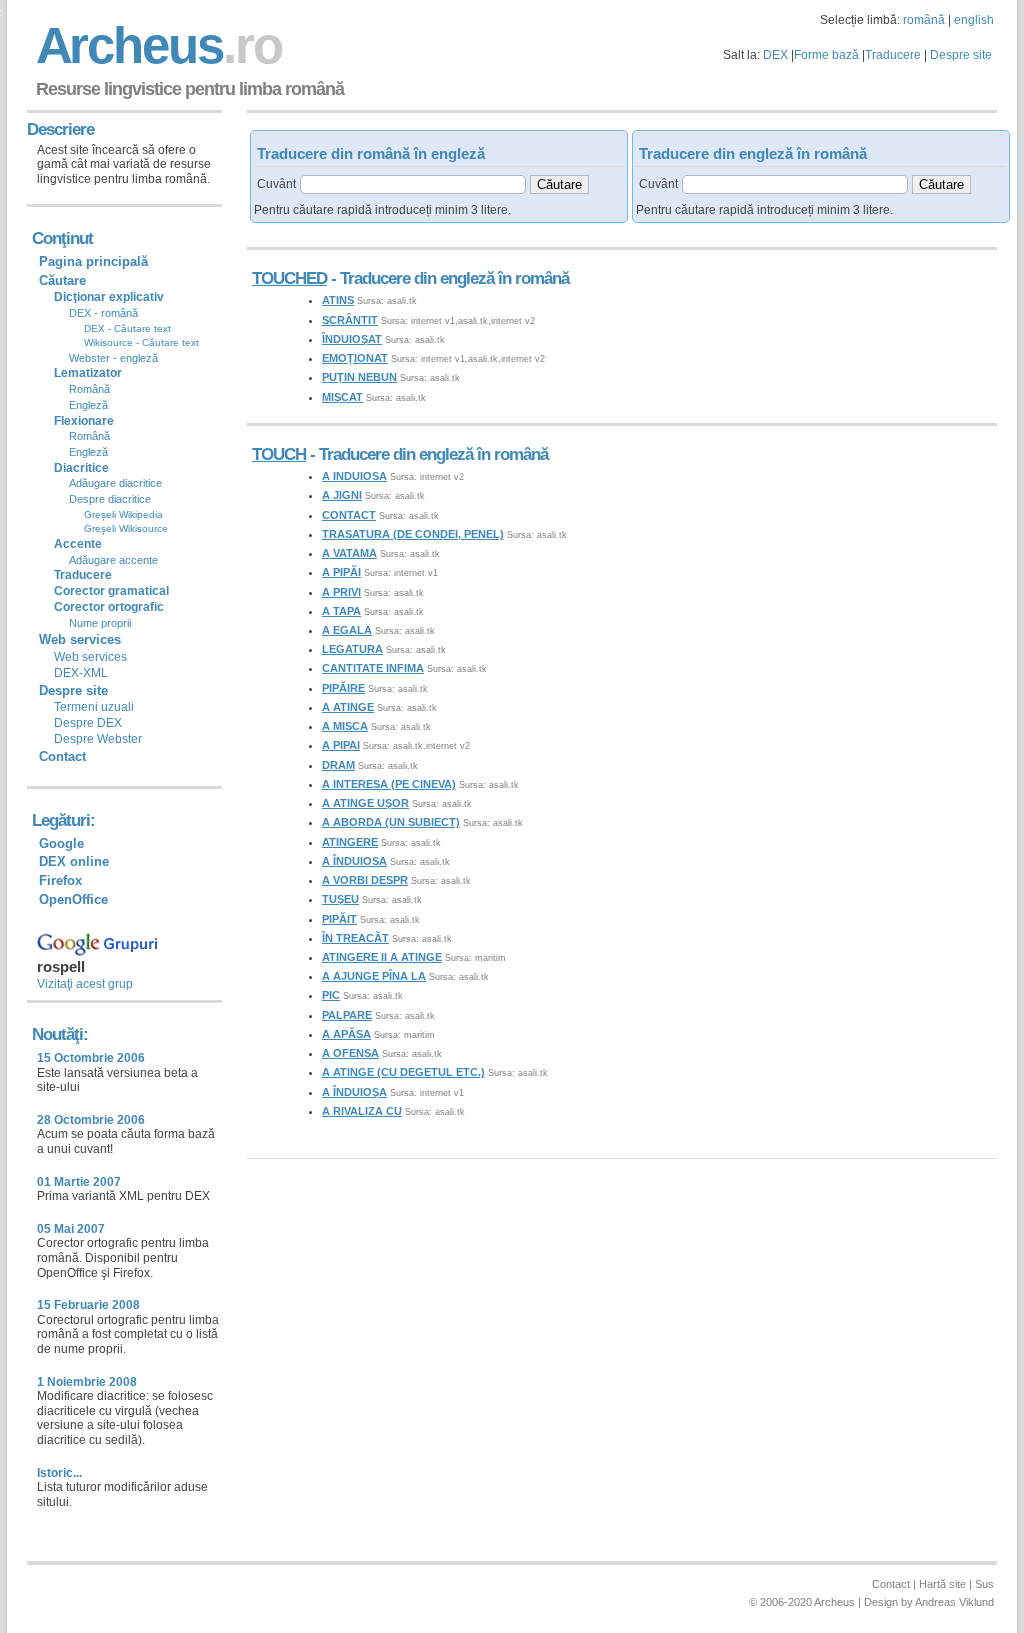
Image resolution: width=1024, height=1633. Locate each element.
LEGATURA (352, 649)
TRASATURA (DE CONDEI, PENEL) (413, 534)
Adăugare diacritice (115, 483)
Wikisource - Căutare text (141, 342)
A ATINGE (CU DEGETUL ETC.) (403, 1072)
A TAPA (341, 611)
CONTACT (349, 515)
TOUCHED (289, 278)
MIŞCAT (342, 397)
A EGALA (347, 630)
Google (61, 843)
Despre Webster (98, 739)
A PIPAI (341, 745)
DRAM (338, 765)
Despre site (961, 55)
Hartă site (942, 1584)
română (924, 20)
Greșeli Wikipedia (123, 514)
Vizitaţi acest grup (85, 984)
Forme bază (826, 55)
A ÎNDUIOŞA (354, 1092)
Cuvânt (276, 184)
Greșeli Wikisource (126, 528)
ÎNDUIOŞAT (352, 339)
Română (89, 389)
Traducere (893, 55)
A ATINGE (348, 707)
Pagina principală (93, 261)
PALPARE (347, 1015)
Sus (984, 1584)
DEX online (74, 861)
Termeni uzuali (94, 707)
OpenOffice (73, 899)
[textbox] (413, 184)
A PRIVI (341, 592)
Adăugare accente (113, 560)
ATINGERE (350, 842)
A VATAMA (349, 553)
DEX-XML (81, 673)
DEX (775, 55)
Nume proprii (100, 623)
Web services (90, 657)
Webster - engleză (113, 358)
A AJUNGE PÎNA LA (374, 976)
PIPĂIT (339, 919)
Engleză (88, 405)
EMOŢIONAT (355, 358)
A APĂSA (346, 1034)
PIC (331, 995)
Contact (62, 756)
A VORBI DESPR (365, 880)
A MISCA (345, 726)
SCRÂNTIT (350, 320)
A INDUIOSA (354, 476)
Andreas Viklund (954, 1602)
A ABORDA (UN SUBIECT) (391, 822)
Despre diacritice (110, 499)
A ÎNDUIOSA (354, 861)
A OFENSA (350, 1053)
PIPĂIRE (343, 688)
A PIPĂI (341, 572)
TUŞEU (340, 899)
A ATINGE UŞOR (365, 803)
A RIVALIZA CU (362, 1111)
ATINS (338, 300)
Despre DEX (88, 723)
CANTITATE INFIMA (373, 668)
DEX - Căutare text (127, 328)
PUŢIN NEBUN (359, 377)
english (974, 20)
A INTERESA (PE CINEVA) (389, 784)
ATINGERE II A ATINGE (382, 957)
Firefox (60, 880)
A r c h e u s (156, 45)
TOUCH (279, 454)
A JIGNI (342, 495)
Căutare (62, 280)
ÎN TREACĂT (355, 938)
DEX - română (103, 313)
